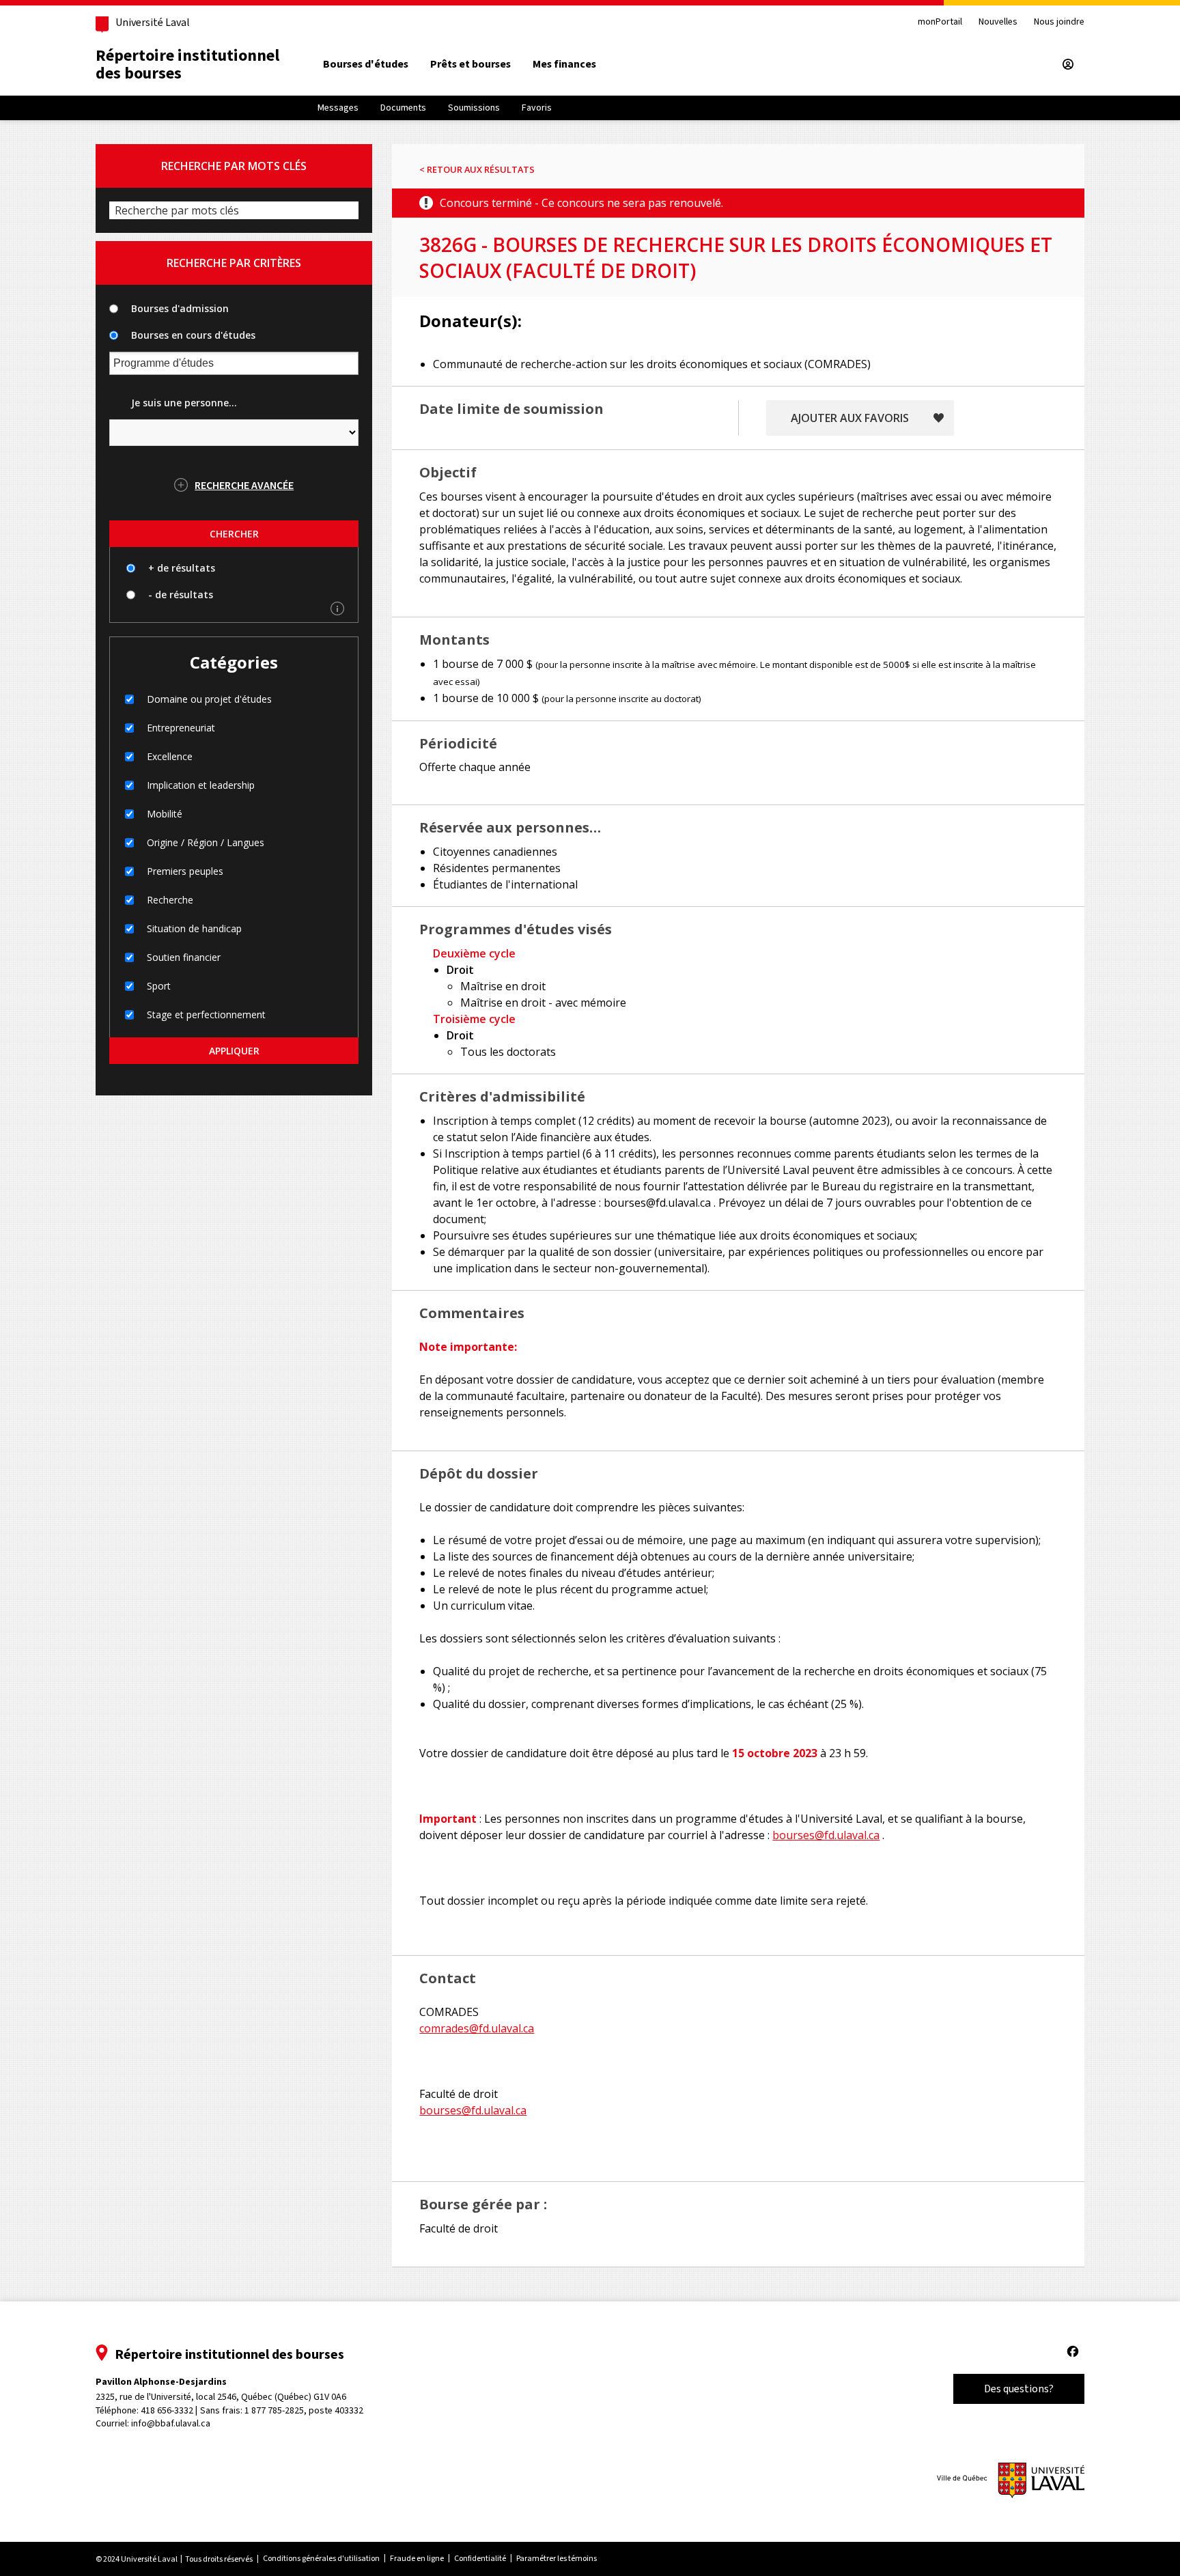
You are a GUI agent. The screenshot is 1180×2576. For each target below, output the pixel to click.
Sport (159, 986)
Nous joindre (1059, 22)
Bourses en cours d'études (193, 335)
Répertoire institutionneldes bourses (187, 64)
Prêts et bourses (470, 64)
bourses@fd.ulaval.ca (826, 1835)
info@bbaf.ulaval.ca (171, 2423)
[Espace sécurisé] (1068, 64)
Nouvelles (998, 22)
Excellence (170, 756)
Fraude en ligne (417, 2558)
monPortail (940, 22)
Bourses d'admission (180, 308)
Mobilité (165, 814)
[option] (366, 64)
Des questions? (1019, 2389)
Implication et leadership (201, 785)
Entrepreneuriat (181, 728)
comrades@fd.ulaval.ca (477, 2028)
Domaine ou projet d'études (209, 699)
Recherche (170, 900)
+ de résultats (182, 568)
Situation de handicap (194, 928)
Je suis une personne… (184, 403)
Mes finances (564, 64)
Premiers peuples (185, 871)
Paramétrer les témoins (557, 2558)
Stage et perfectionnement (206, 1014)
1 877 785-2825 (274, 2410)
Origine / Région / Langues (206, 842)
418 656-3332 (167, 2410)
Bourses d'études (366, 64)
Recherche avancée (244, 485)
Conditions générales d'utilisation (321, 2558)
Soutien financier (184, 957)
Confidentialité (480, 2558)
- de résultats (181, 594)
